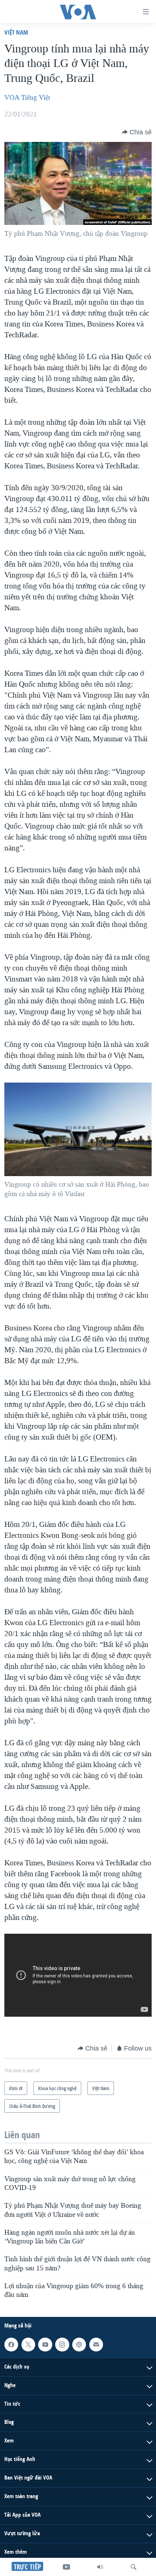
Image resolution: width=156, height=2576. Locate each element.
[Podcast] (79, 2344)
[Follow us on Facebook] (11, 2344)
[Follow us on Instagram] (62, 2344)
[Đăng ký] (96, 2344)
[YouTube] (66, 2567)
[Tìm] (134, 2567)
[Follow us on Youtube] (45, 2344)
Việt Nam (16, 32)
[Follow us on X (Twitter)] (28, 2344)
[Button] (137, 132)
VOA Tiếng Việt (27, 98)
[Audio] (100, 2567)
